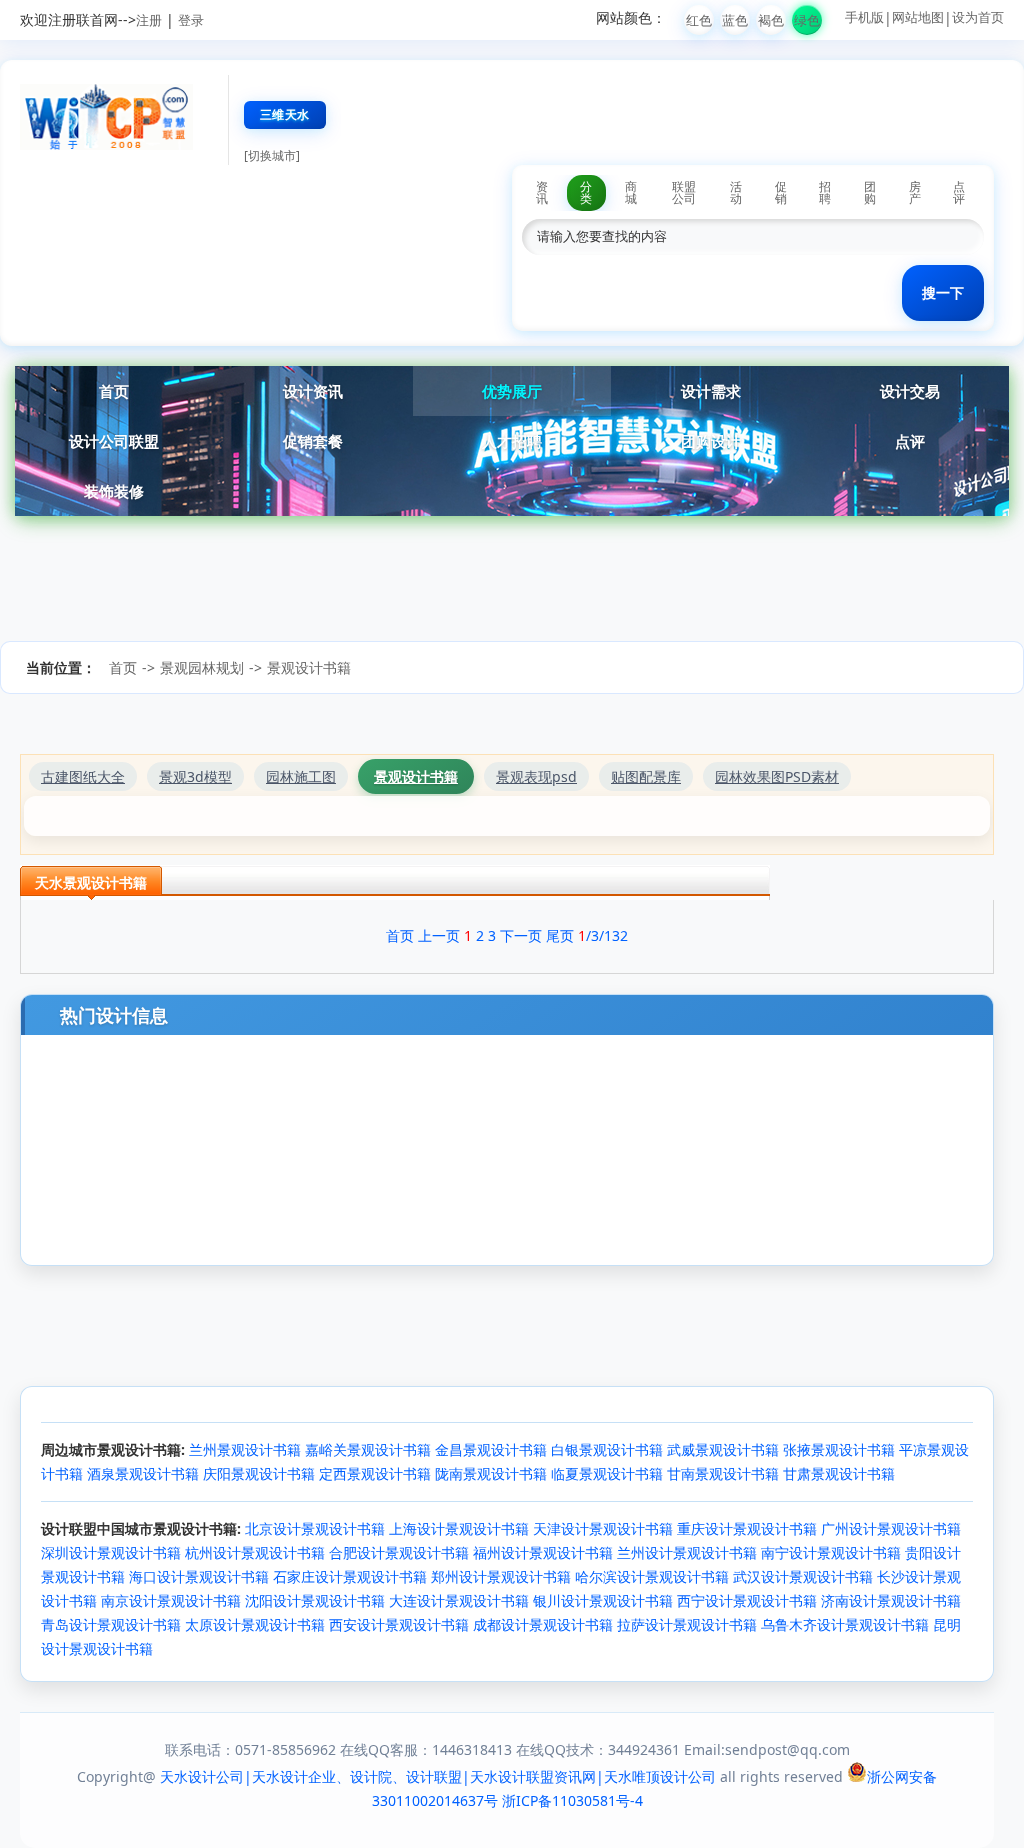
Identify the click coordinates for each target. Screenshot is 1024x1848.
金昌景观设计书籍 (491, 1449)
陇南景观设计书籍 (491, 1473)
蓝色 (735, 20)
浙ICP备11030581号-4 (572, 1800)
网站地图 (918, 17)
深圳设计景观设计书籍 (111, 1552)
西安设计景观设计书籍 (399, 1624)
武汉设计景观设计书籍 (803, 1576)
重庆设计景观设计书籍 (747, 1528)
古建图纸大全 (83, 776)
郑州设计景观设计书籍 (501, 1576)
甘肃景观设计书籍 (839, 1473)
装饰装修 (114, 491)
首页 (114, 391)
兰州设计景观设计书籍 (687, 1552)
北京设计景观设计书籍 (315, 1528)
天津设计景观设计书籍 (603, 1528)
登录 (191, 20)
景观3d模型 (195, 776)
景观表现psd (536, 776)
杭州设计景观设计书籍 (255, 1552)
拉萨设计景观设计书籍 (687, 1624)
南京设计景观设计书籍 (171, 1600)
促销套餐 (313, 441)
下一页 (521, 935)
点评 (910, 441)
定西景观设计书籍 (375, 1473)
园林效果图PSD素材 (777, 776)
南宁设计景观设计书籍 (831, 1552)
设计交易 (910, 391)
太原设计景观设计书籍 (255, 1624)
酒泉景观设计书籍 (143, 1473)
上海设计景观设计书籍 (459, 1528)
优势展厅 (512, 391)
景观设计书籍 (309, 667)
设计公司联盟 (114, 441)
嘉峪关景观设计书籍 (368, 1449)
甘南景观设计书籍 (723, 1473)
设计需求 (711, 391)
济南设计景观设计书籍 (891, 1600)
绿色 (807, 20)
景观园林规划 (202, 667)
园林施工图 (301, 776)
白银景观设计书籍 (607, 1449)
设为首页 (978, 17)
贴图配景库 (646, 776)
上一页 (439, 935)
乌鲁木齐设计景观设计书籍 (845, 1624)
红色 (699, 20)
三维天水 (285, 114)
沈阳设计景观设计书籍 (315, 1600)
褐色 (771, 20)
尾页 (560, 935)
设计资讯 (313, 391)
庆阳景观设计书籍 (259, 1473)
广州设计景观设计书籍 (891, 1528)
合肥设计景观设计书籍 (399, 1552)
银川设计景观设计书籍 (603, 1600)
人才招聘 (512, 441)
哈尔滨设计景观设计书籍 (652, 1576)
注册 (149, 20)
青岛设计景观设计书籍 (111, 1624)
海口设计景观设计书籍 (199, 1576)
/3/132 (603, 935)
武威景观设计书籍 (723, 1449)
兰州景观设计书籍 (245, 1449)
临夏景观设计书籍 (607, 1473)
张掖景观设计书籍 (839, 1449)
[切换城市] (272, 155)
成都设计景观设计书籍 (543, 1624)
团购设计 (711, 441)
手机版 (864, 17)
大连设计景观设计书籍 (459, 1600)
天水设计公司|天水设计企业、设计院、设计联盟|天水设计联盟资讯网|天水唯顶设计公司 (438, 1776)
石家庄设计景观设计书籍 (350, 1576)
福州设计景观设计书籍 (543, 1552)
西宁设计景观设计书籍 (747, 1600)
